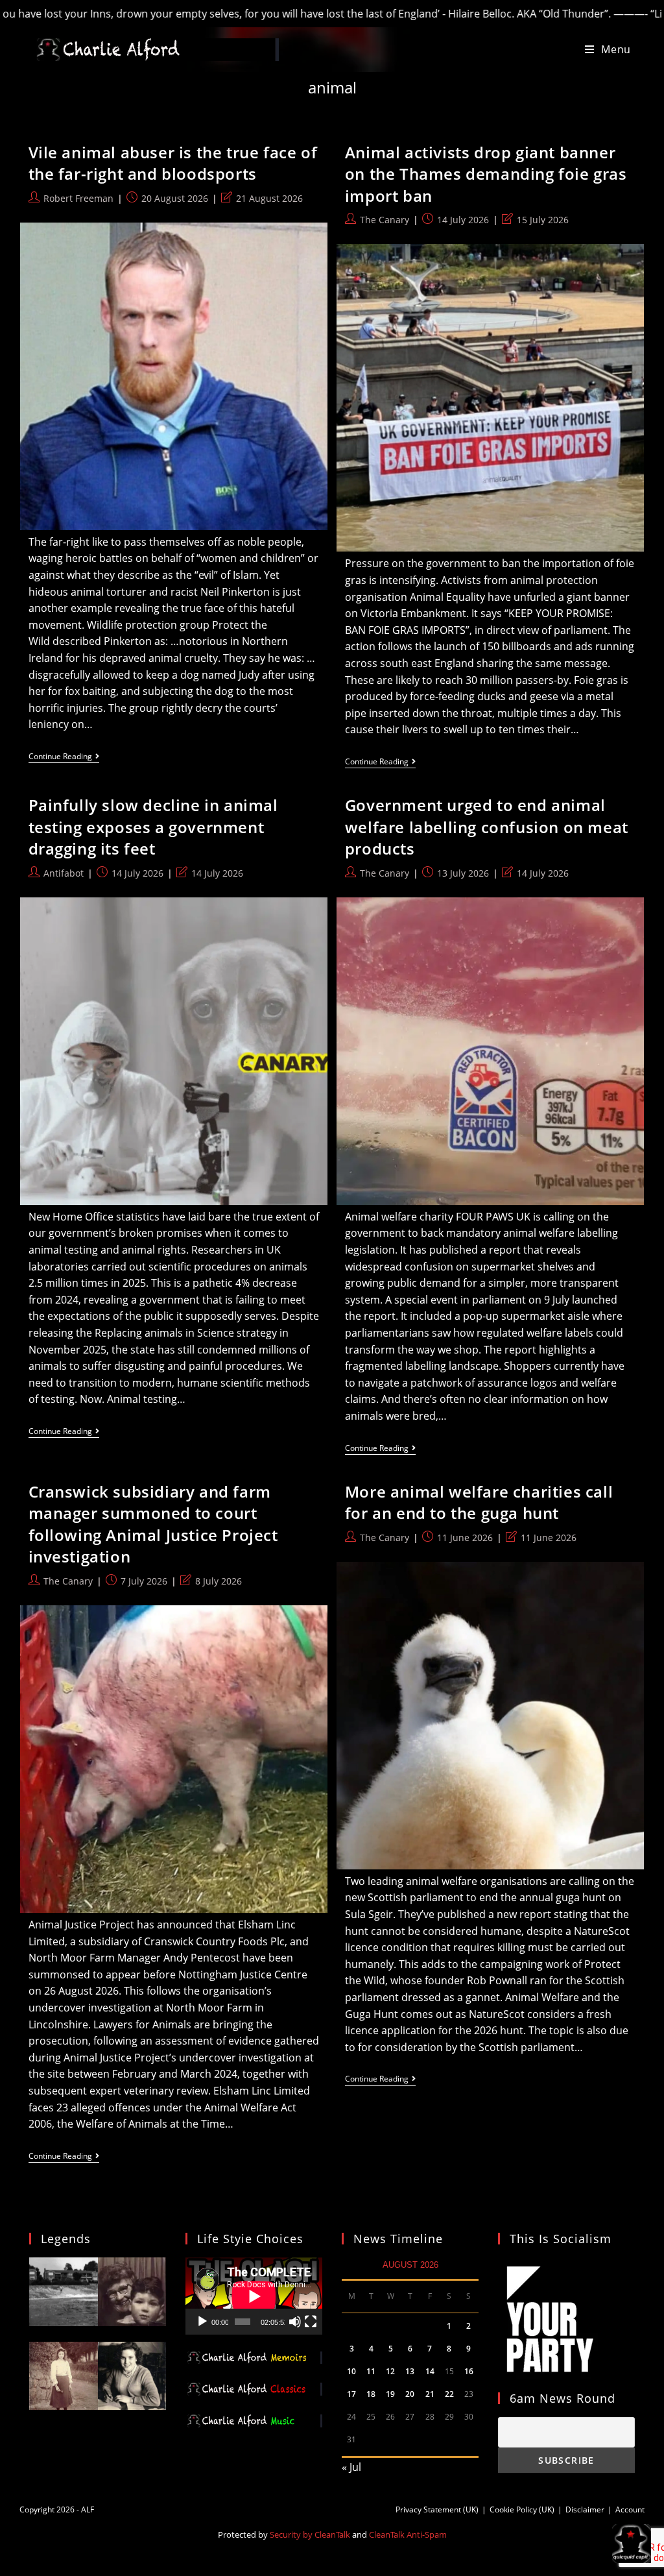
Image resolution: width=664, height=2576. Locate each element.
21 (430, 2394)
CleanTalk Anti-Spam (408, 2534)
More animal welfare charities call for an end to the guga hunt (479, 1502)
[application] (254, 2296)
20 (410, 2394)
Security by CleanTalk (310, 2534)
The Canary (385, 220)
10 (351, 2371)
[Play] (202, 2322)
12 (390, 2371)
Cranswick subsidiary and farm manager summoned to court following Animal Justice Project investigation (153, 1524)
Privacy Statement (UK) (437, 2509)
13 (410, 2371)
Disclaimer (585, 2509)
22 (449, 2394)
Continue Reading (64, 758)
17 (351, 2394)
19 (390, 2394)
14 (430, 2371)
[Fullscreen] (311, 2322)
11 (371, 2371)
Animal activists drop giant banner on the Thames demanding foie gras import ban (486, 174)
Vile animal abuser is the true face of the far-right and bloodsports (173, 163)
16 (469, 2371)
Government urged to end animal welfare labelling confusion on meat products (487, 827)
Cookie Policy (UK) (522, 2509)
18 (371, 2394)
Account (630, 2509)
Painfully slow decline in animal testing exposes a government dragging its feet (153, 827)
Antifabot (64, 873)
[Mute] (295, 2322)
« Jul (351, 2467)
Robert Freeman (78, 198)
